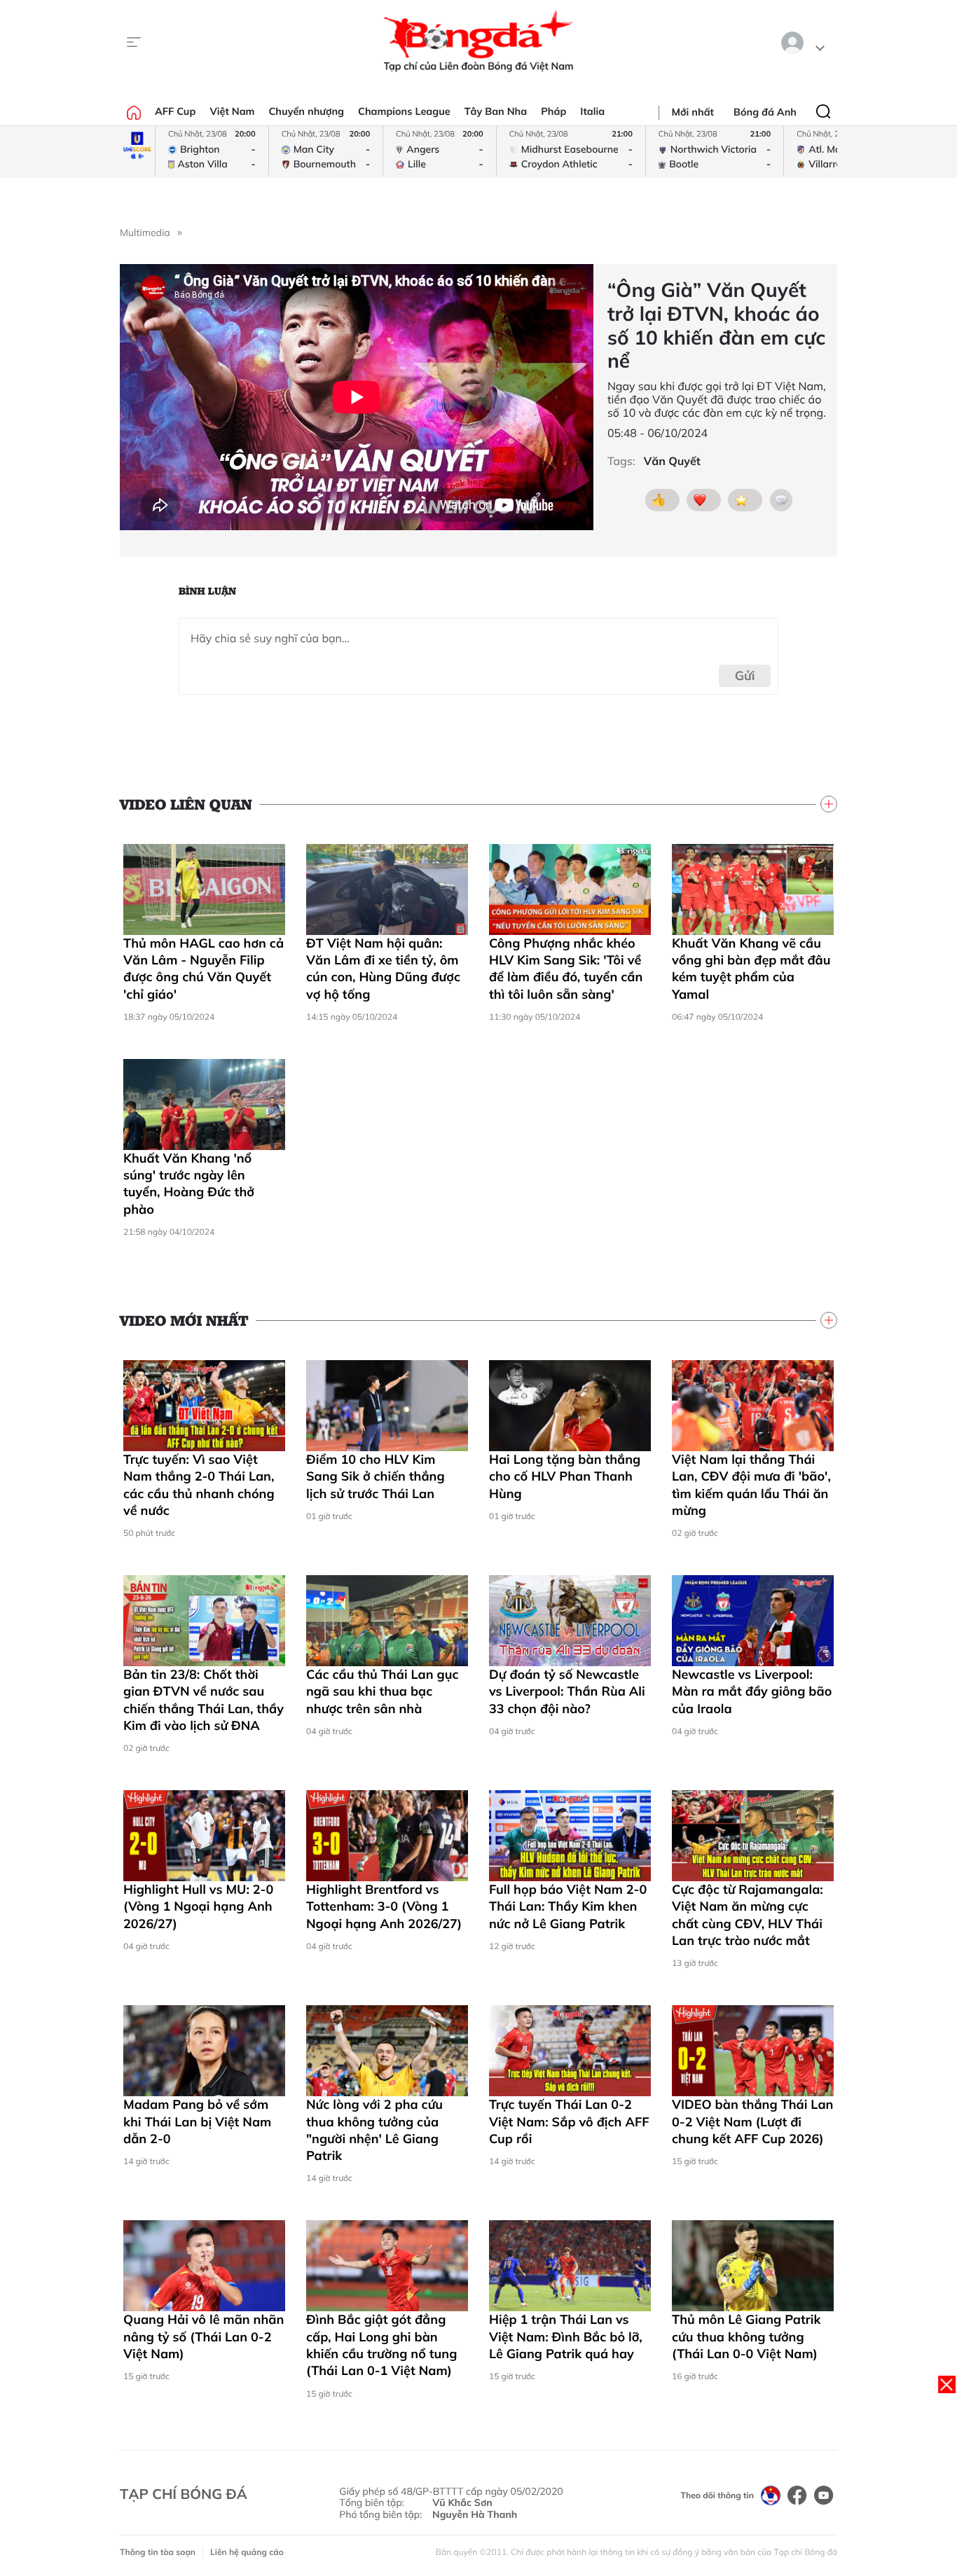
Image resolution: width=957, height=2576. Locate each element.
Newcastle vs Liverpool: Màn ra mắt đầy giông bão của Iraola (752, 1691)
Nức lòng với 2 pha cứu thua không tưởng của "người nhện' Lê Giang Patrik (374, 2130)
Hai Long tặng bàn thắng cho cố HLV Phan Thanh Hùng (565, 1476)
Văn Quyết (672, 461)
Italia (592, 111)
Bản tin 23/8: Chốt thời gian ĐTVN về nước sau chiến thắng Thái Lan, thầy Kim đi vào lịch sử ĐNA (204, 1700)
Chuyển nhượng (307, 111)
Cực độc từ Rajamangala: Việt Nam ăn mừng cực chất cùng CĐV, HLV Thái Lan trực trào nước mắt (748, 1915)
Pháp (553, 111)
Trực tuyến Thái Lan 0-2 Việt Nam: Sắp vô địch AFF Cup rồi (569, 2121)
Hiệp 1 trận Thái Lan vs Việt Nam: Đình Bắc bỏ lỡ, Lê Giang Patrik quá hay (566, 2336)
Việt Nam (232, 111)
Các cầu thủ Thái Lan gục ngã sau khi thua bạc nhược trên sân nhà (383, 1691)
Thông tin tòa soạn (158, 2552)
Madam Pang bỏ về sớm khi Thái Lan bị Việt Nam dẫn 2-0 (197, 2121)
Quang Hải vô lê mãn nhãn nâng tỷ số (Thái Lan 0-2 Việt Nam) (204, 2336)
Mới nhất (693, 112)
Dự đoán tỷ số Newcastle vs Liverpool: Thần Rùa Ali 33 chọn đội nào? (567, 1691)
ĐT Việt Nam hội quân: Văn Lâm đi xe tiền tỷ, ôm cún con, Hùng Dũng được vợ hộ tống (383, 969)
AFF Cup (175, 111)
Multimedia (145, 233)
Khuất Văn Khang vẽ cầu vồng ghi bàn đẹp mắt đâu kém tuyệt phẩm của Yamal (751, 969)
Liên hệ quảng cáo (247, 2552)
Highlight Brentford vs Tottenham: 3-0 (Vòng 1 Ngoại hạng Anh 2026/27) (384, 1906)
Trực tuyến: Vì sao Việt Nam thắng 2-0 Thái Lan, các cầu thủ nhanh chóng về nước (199, 1485)
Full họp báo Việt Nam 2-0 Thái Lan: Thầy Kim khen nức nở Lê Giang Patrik (568, 1906)
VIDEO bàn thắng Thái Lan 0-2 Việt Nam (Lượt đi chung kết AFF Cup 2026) (752, 2121)
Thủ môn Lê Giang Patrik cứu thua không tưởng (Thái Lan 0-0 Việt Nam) (746, 2336)
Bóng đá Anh (765, 112)
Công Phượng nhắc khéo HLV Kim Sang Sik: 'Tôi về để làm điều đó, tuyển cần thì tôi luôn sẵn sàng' (566, 969)
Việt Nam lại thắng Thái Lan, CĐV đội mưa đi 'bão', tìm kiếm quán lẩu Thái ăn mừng (751, 1485)
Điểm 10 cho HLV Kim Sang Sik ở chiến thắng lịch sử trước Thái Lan (376, 1476)
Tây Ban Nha (496, 111)
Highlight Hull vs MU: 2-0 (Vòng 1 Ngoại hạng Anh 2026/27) (198, 1906)
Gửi (745, 676)
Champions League (404, 111)
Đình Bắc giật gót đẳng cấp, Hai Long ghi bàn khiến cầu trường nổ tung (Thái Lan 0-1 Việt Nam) (381, 2345)
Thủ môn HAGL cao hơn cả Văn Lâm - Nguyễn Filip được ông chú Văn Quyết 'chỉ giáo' (204, 969)
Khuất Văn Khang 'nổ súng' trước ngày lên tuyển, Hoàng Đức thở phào (189, 1184)
